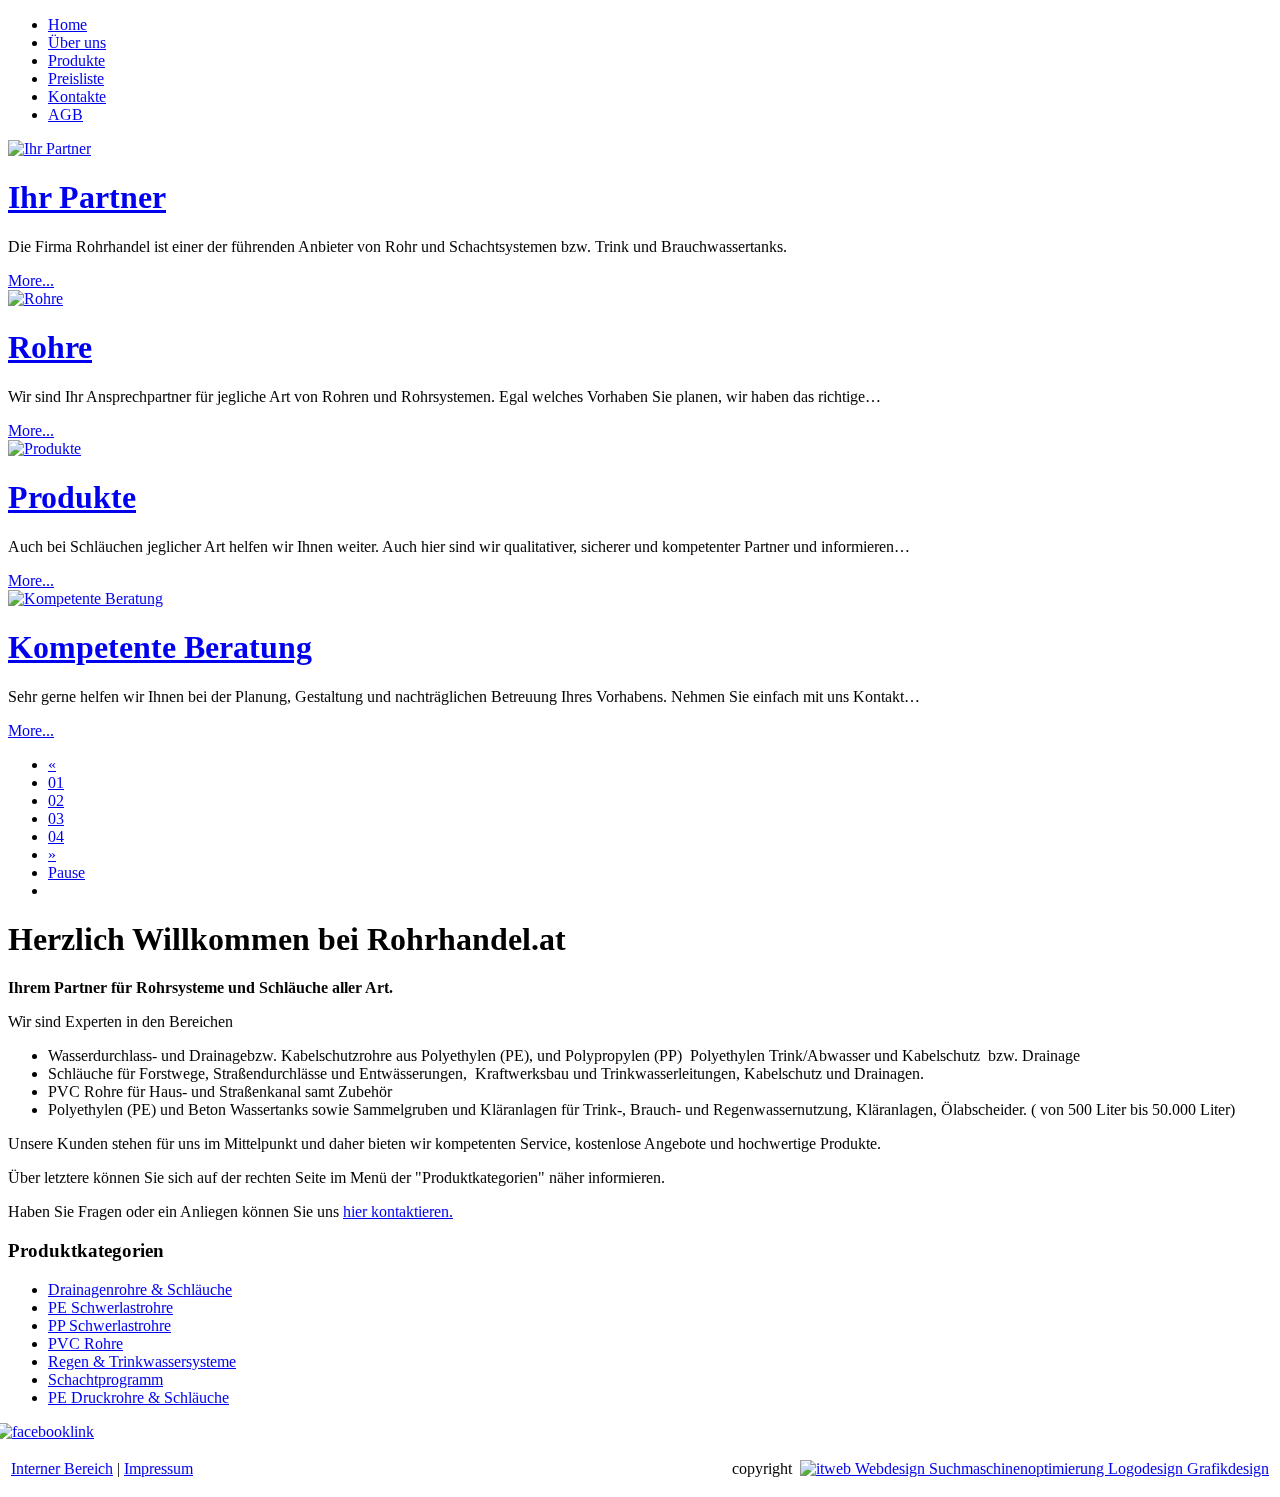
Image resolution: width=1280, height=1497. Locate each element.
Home (67, 24)
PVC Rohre (85, 1343)
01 (56, 782)
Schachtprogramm (105, 1379)
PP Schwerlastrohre (109, 1325)
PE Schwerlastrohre (110, 1307)
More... (31, 280)
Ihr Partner (87, 197)
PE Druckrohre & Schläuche (138, 1397)
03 (56, 818)
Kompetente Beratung (160, 647)
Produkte (76, 60)
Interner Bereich (62, 1468)
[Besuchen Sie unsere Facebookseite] (51, 1431)
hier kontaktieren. (398, 1211)
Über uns (77, 42)
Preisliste (76, 78)
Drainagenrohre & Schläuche (140, 1289)
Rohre (50, 347)
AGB (65, 114)
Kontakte (77, 96)
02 (56, 800)
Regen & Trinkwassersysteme (142, 1361)
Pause (66, 872)
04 (56, 836)
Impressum (158, 1468)
